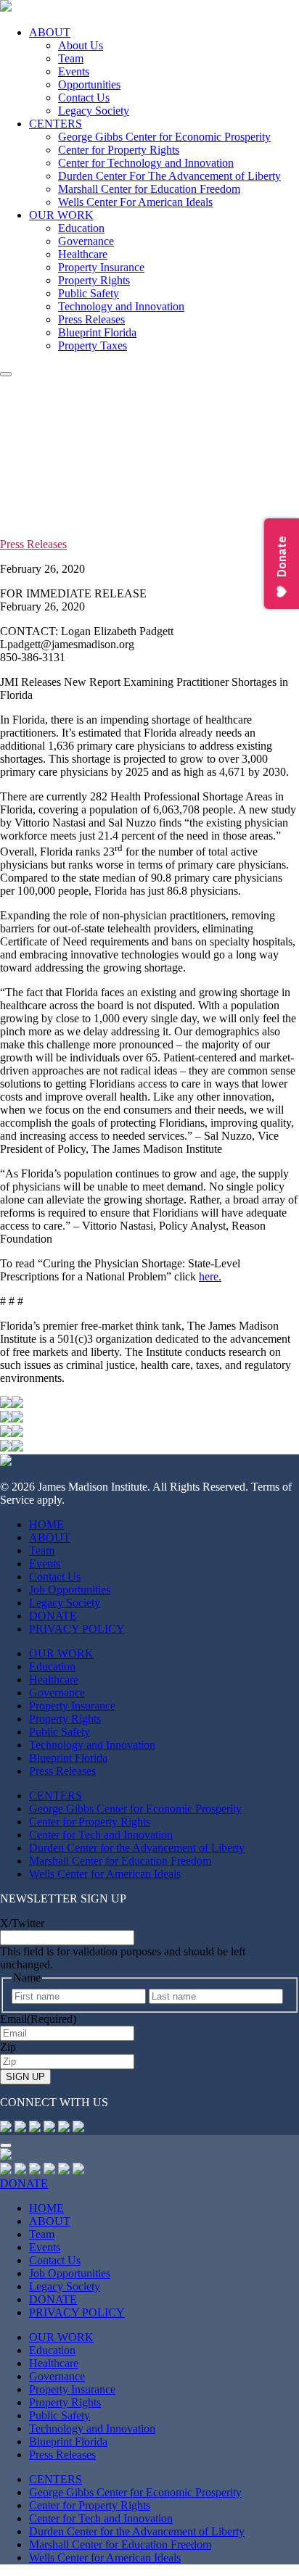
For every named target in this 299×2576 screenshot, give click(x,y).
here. (210, 1276)
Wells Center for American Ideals (105, 1874)
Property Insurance (101, 267)
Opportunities (89, 84)
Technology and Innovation (121, 306)
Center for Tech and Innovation (101, 1835)
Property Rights (94, 280)
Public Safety (89, 293)
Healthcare (83, 254)
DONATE (53, 1616)
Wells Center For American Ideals (135, 202)
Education (81, 228)
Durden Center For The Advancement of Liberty (169, 176)
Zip (8, 2047)
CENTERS (56, 124)
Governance (86, 241)
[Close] (6, 2145)
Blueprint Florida (97, 332)
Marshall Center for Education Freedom (149, 189)
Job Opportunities (70, 1590)
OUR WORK (61, 215)
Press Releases (91, 319)
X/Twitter (22, 1923)
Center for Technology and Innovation (146, 163)
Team (71, 58)
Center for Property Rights (119, 150)
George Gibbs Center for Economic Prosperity (164, 137)
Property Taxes (93, 345)
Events (74, 71)
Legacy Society (94, 111)
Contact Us (84, 98)
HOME (46, 1524)
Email (38, 2019)
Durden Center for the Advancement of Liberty (137, 1848)
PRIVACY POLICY (77, 1629)
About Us (81, 45)
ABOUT (50, 32)
